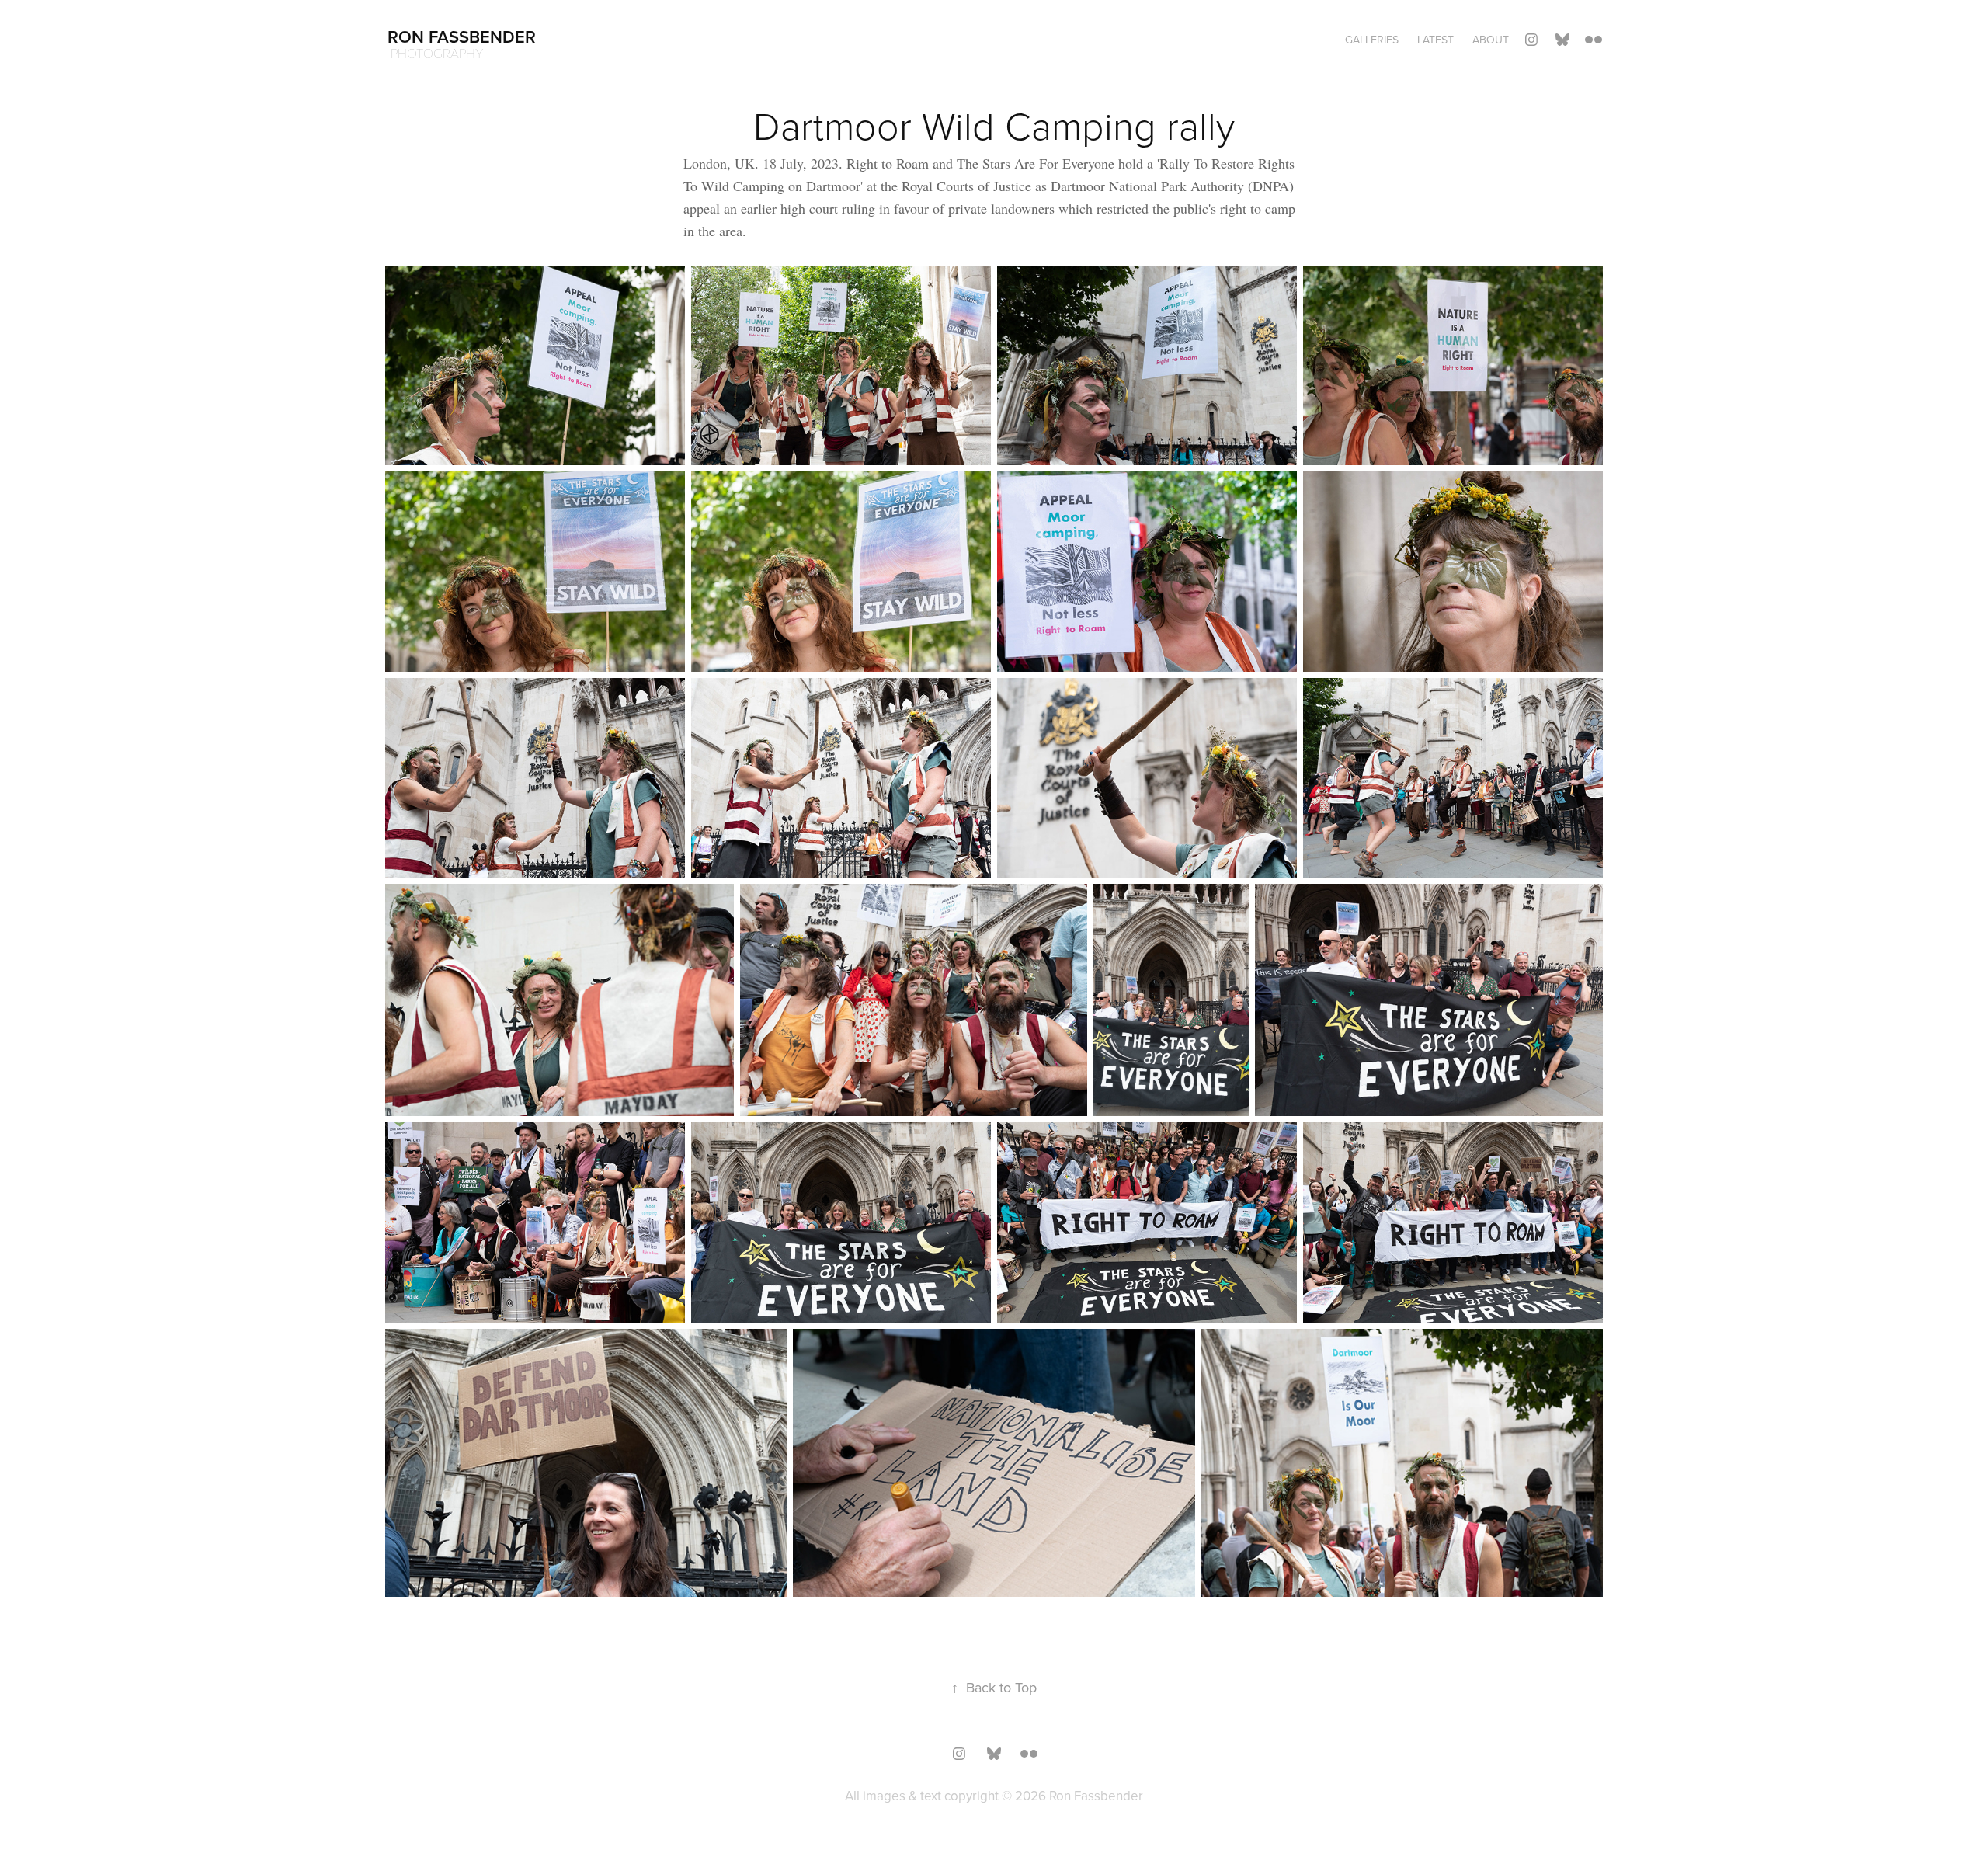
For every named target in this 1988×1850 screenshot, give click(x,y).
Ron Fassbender (462, 37)
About (1491, 40)
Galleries (1372, 40)
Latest (1435, 40)
